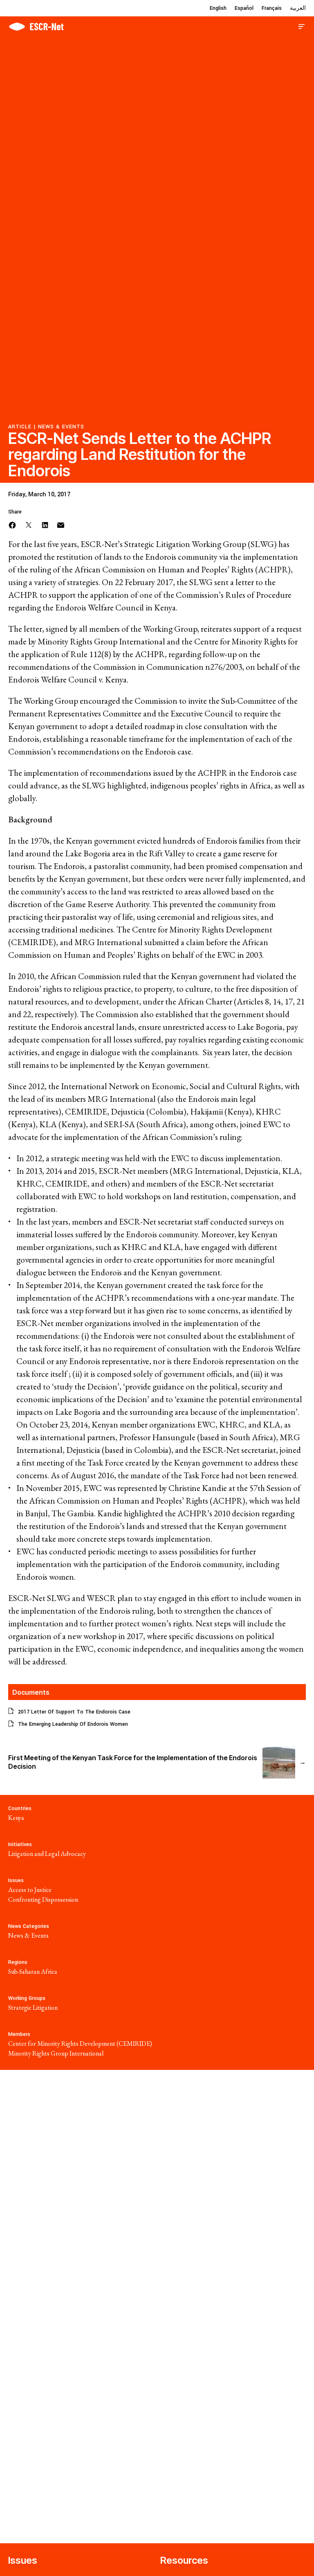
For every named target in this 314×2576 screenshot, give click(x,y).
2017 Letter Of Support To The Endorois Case (74, 1712)
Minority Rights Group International (56, 2053)
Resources (184, 2560)
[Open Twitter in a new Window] (29, 524)
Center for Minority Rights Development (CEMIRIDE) (80, 2043)
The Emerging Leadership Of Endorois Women (73, 1724)
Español (244, 8)
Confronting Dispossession (43, 1899)
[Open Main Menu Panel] (302, 26)
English (218, 8)
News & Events (61, 427)
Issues (23, 2560)
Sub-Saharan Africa (33, 1971)
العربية (298, 8)
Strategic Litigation (33, 2007)
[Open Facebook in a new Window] (12, 524)
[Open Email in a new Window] (61, 524)
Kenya (16, 1818)
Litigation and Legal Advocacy (47, 1854)
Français (272, 8)
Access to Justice (30, 1890)
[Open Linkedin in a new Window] (45, 524)
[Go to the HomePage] (36, 26)
